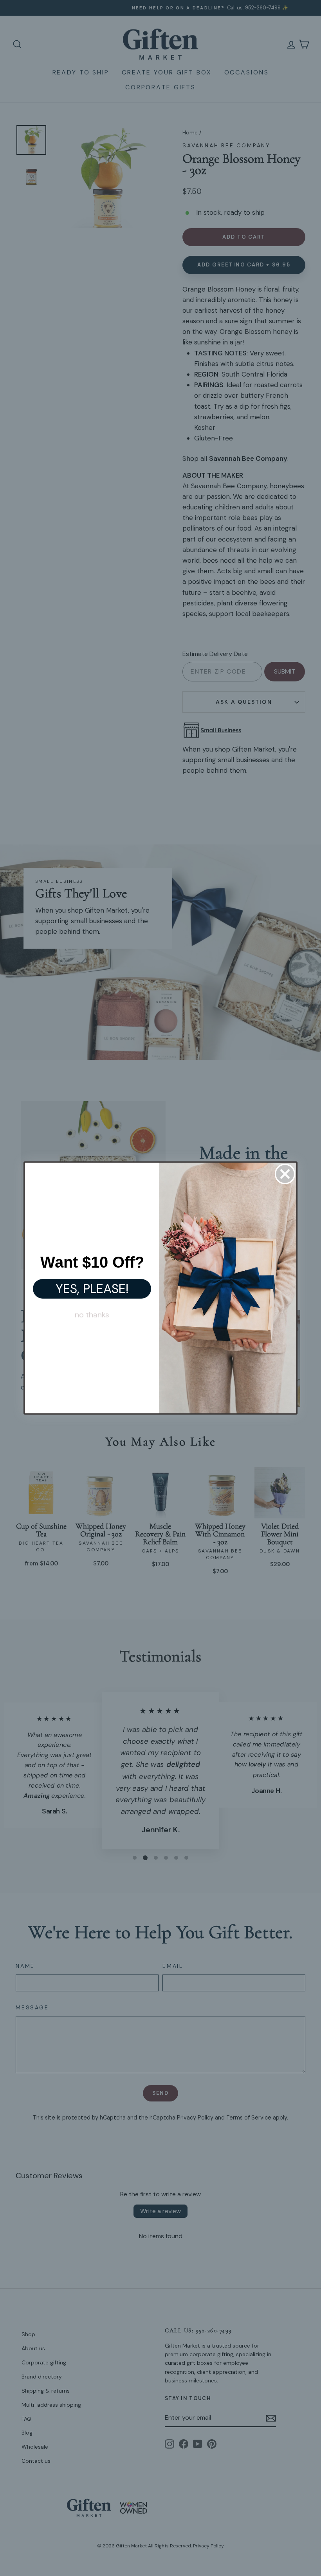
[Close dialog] (285, 1174)
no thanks (92, 1315)
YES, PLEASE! (92, 1289)
